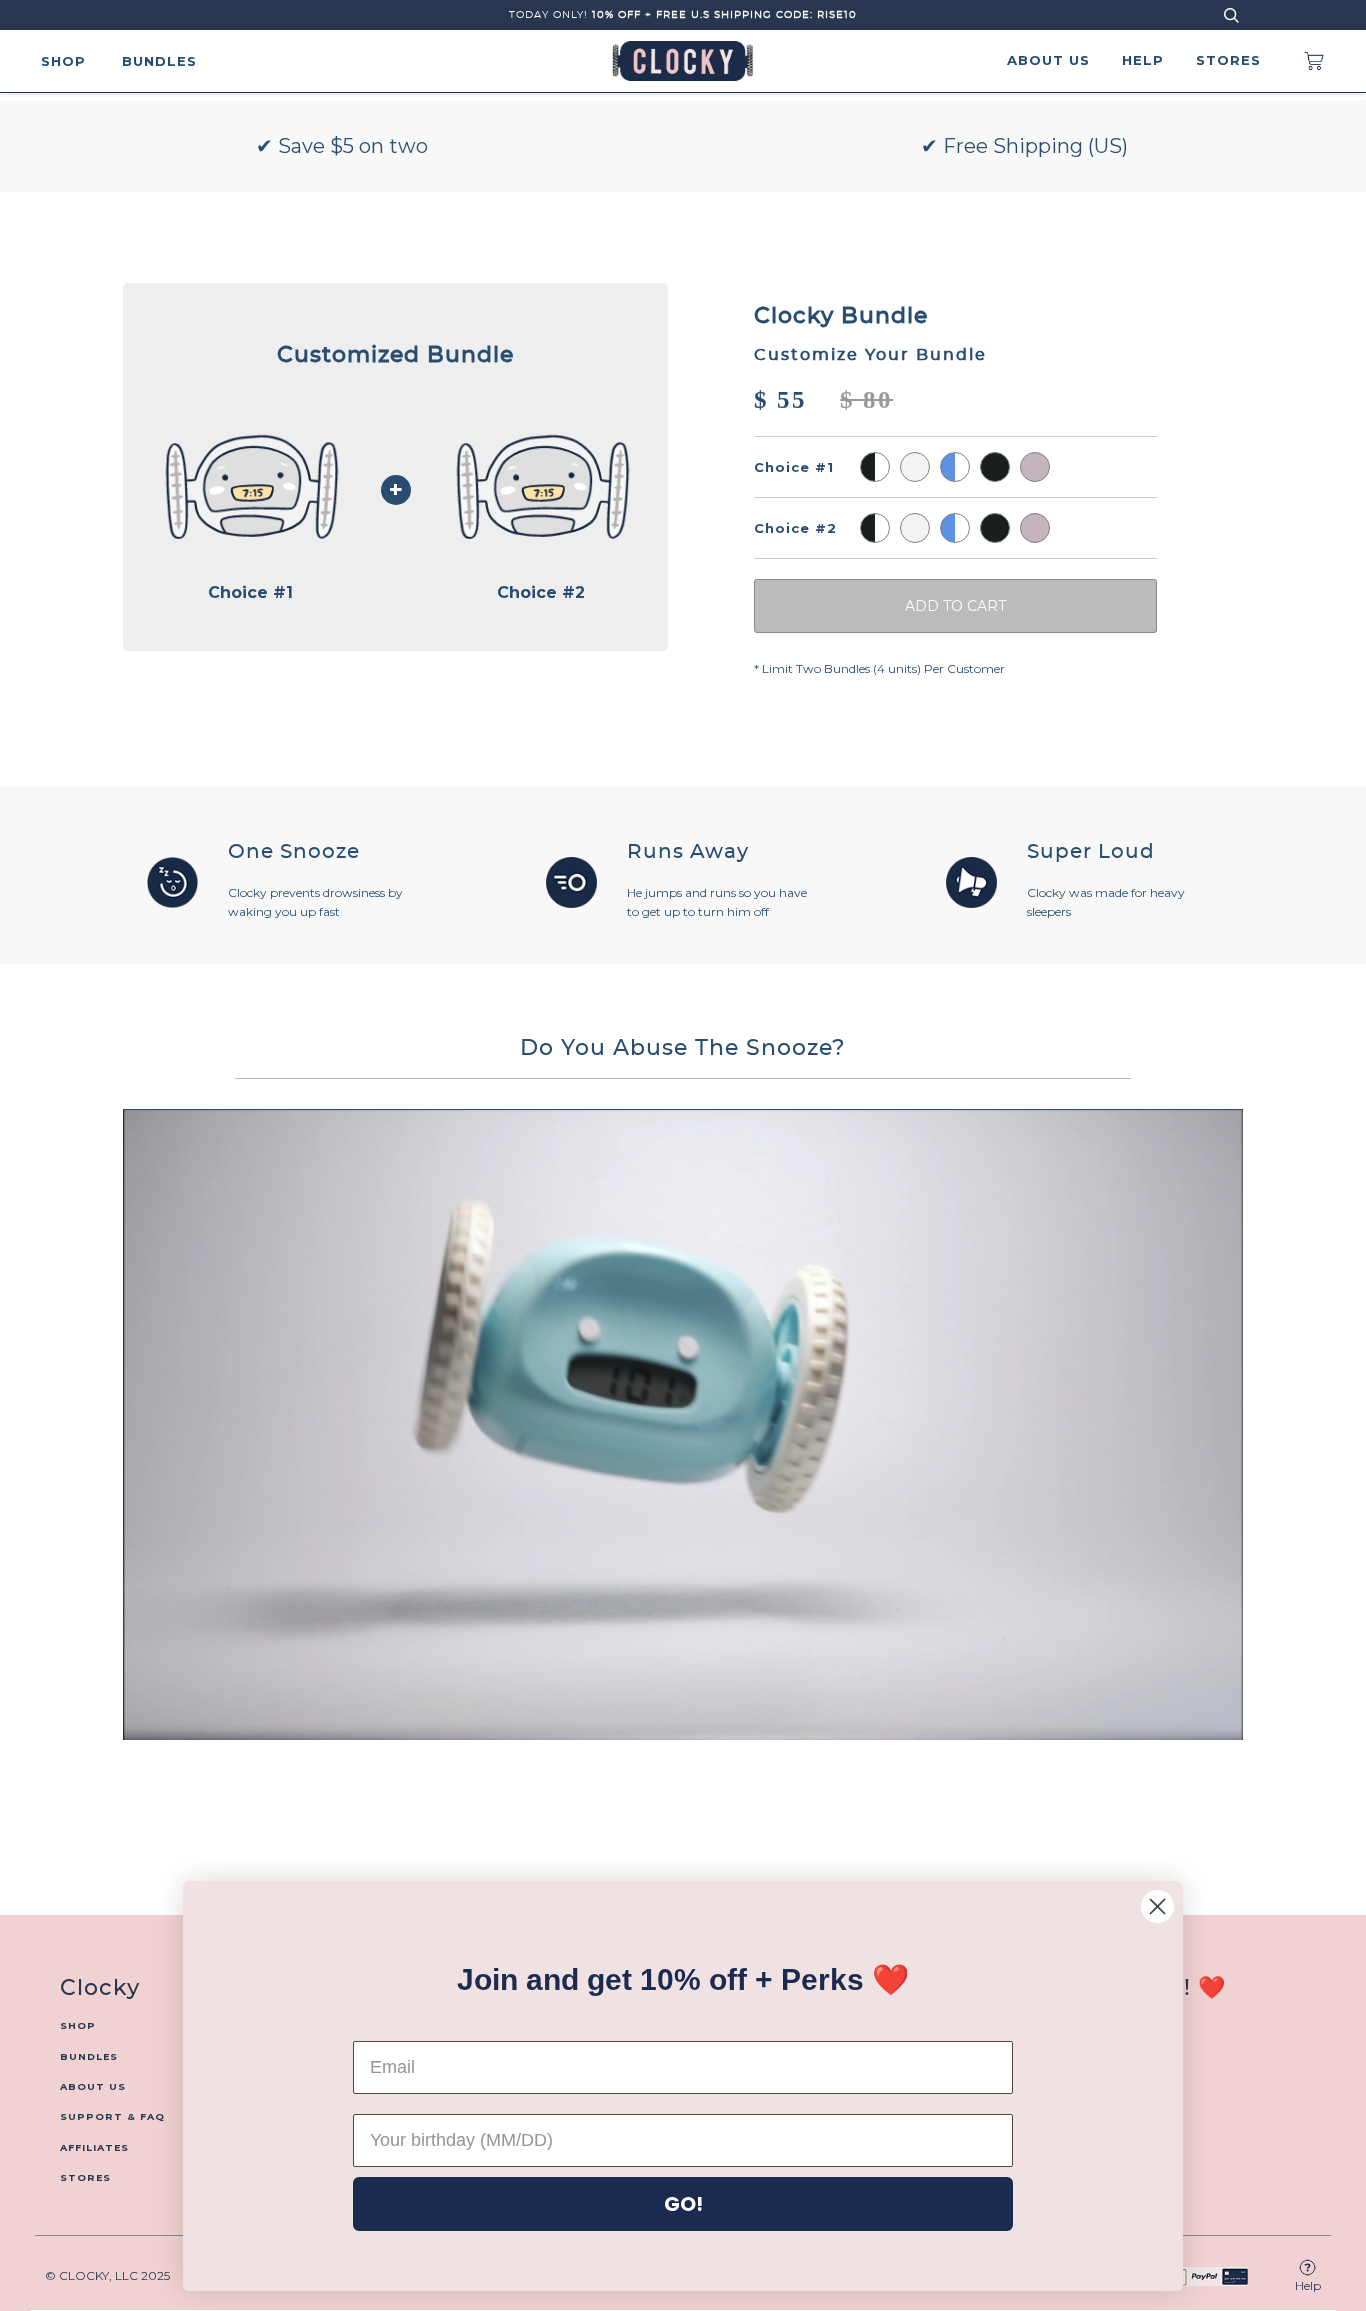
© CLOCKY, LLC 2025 (107, 2275)
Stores (1228, 60)
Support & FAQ (112, 2116)
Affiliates (94, 2147)
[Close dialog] (1157, 1906)
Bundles (159, 61)
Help (1143, 60)
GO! (683, 2204)
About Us (1048, 60)
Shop (63, 61)
